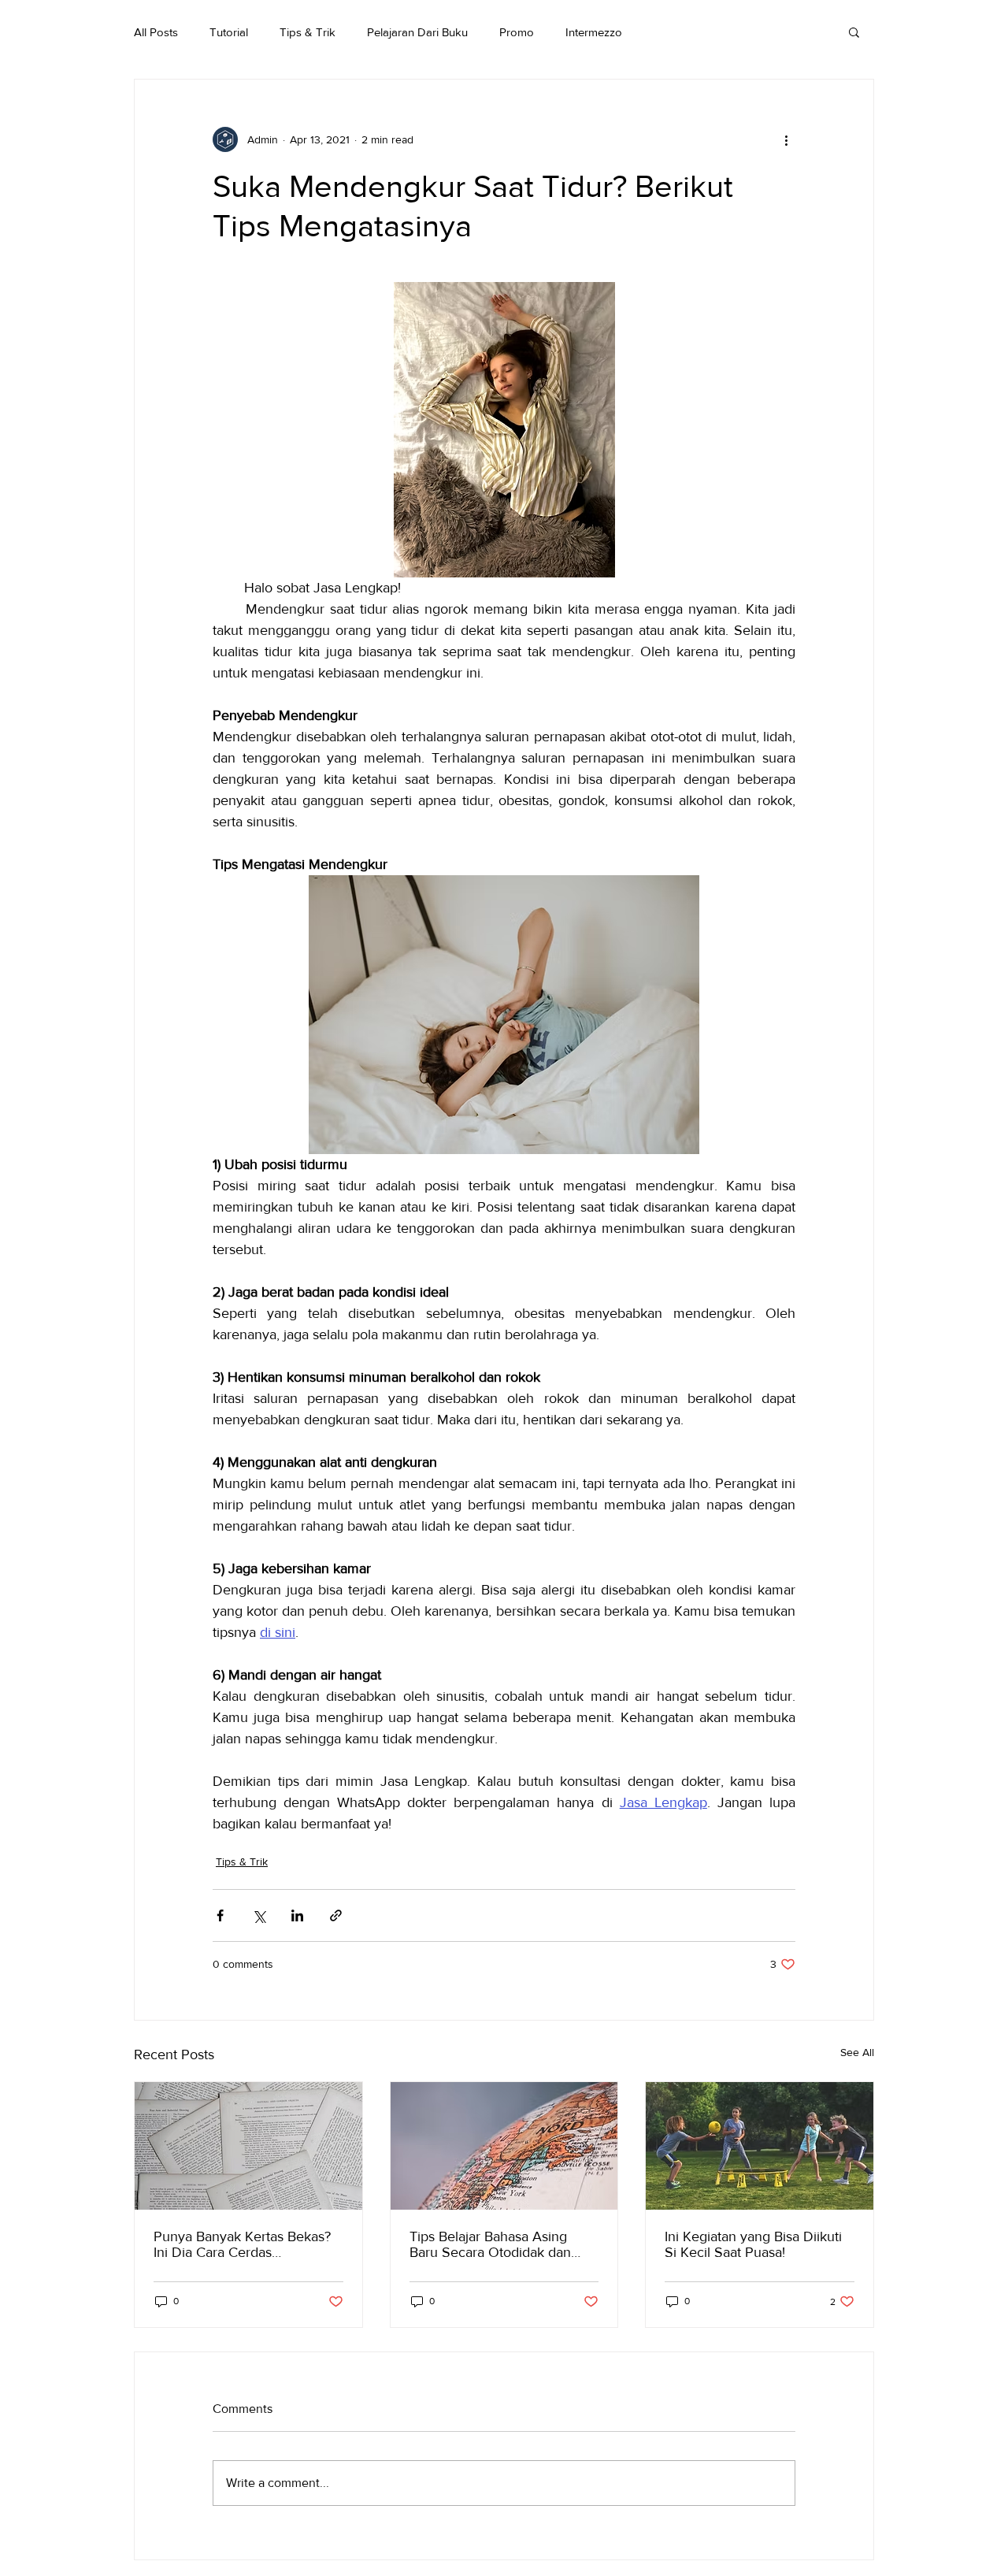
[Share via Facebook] (220, 1915)
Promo (517, 32)
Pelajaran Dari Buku (417, 32)
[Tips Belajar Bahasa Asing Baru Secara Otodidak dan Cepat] (504, 2146)
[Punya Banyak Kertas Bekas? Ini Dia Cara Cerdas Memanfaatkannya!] (248, 2146)
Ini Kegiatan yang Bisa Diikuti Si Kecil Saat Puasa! (753, 2244)
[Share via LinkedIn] (297, 1915)
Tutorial (229, 32)
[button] (854, 32)
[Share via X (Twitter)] (259, 1915)
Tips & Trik (308, 32)
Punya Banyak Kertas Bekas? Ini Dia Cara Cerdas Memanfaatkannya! (242, 2244)
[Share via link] (336, 1915)
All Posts (156, 32)
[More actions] (786, 139)
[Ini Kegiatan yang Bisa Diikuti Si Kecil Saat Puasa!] (760, 2146)
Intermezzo (594, 32)
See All (857, 2052)
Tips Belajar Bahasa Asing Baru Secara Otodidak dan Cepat (490, 2244)
